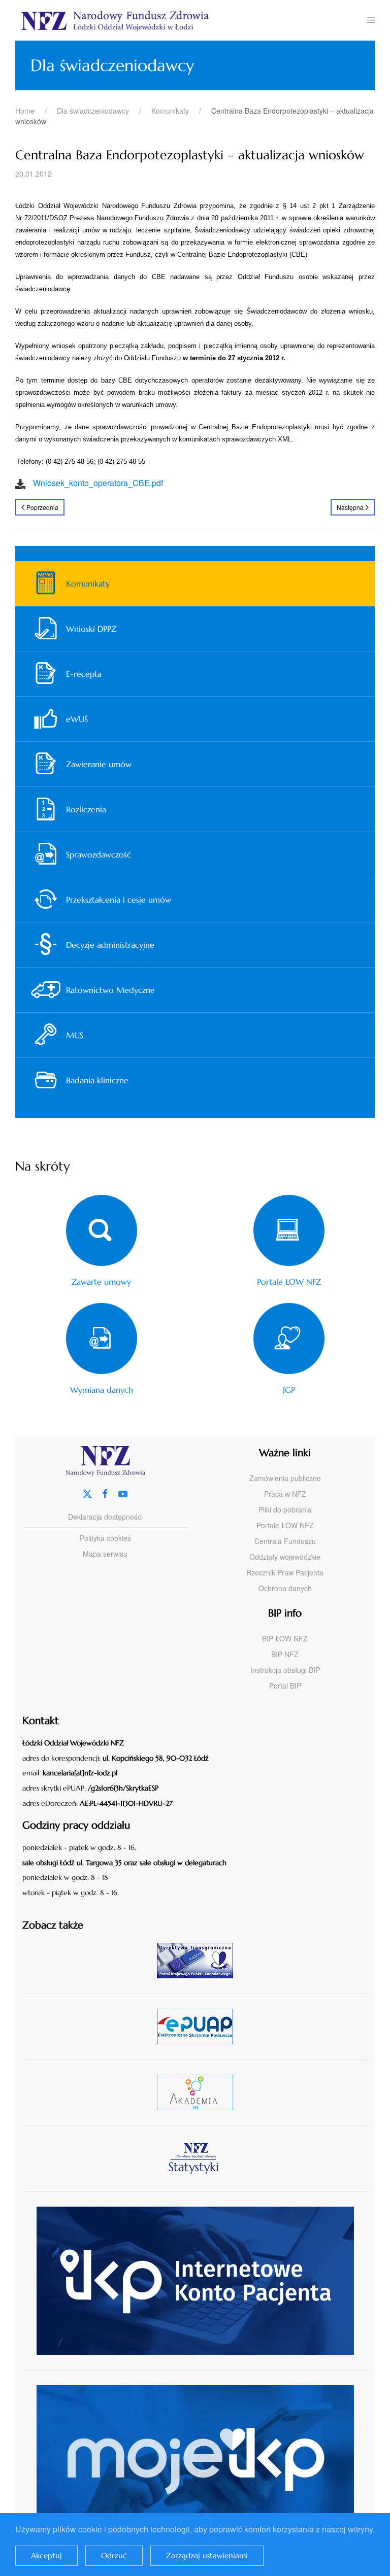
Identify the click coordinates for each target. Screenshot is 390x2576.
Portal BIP (285, 1686)
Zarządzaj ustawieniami (207, 2555)
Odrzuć (114, 2555)
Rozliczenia (86, 809)
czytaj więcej (199, 1960)
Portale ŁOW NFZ (285, 1525)
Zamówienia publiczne (285, 1478)
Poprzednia (42, 507)
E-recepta (84, 674)
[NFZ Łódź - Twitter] (87, 1492)
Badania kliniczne (97, 1080)
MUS (75, 1035)
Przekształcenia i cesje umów (119, 900)
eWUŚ (77, 719)
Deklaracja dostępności (105, 1517)
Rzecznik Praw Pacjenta (285, 1572)
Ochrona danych (285, 1588)
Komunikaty (88, 583)
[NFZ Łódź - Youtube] (123, 1492)
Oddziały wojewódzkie (285, 1557)
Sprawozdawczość (99, 854)
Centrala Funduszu (285, 1541)
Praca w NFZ (285, 1494)
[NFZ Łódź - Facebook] (105, 1492)
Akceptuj (46, 2555)
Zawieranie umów (99, 764)
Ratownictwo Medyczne (110, 990)
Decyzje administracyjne (110, 945)
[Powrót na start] (191, 20)
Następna (350, 507)
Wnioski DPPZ (91, 629)
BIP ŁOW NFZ (285, 1638)
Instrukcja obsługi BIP (285, 1670)
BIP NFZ (285, 1654)
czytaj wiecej (199, 2092)
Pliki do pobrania (285, 1509)
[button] (371, 20)
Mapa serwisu (105, 1554)
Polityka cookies (105, 1538)
